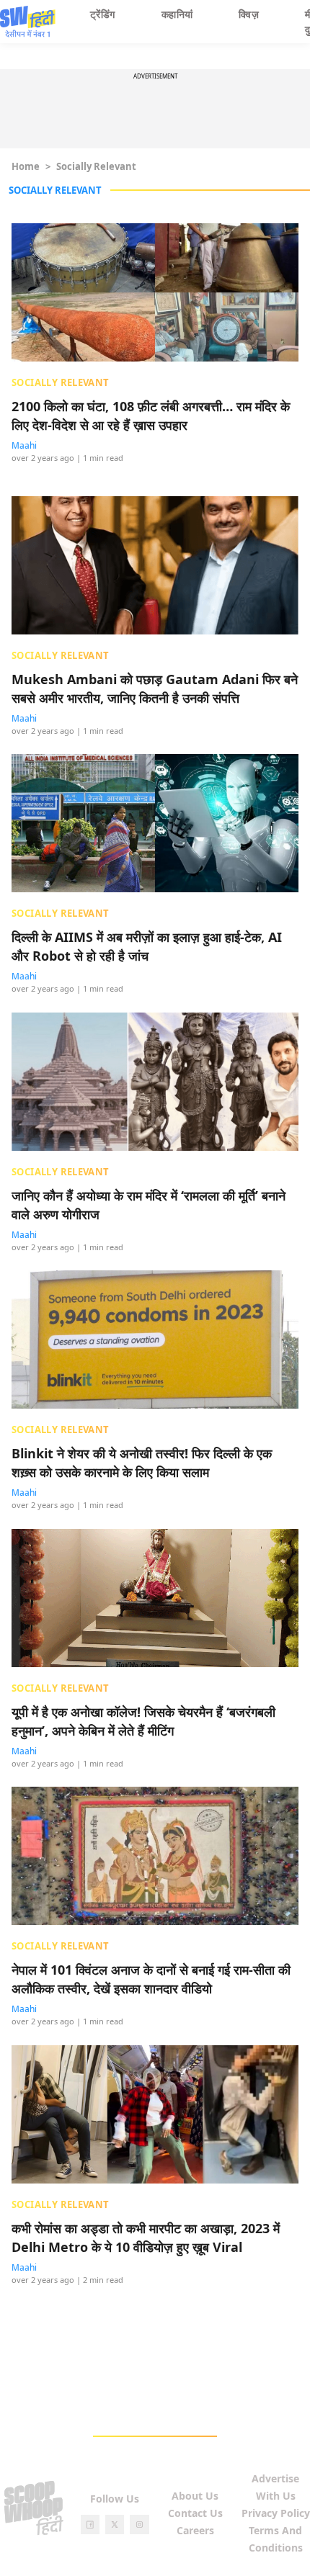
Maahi (24, 445)
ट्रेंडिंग (103, 14)
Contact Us (195, 2513)
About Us (195, 2496)
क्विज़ (249, 14)
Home (26, 166)
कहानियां (177, 14)
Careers (195, 2530)
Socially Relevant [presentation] (61, 382)
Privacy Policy (276, 2513)
